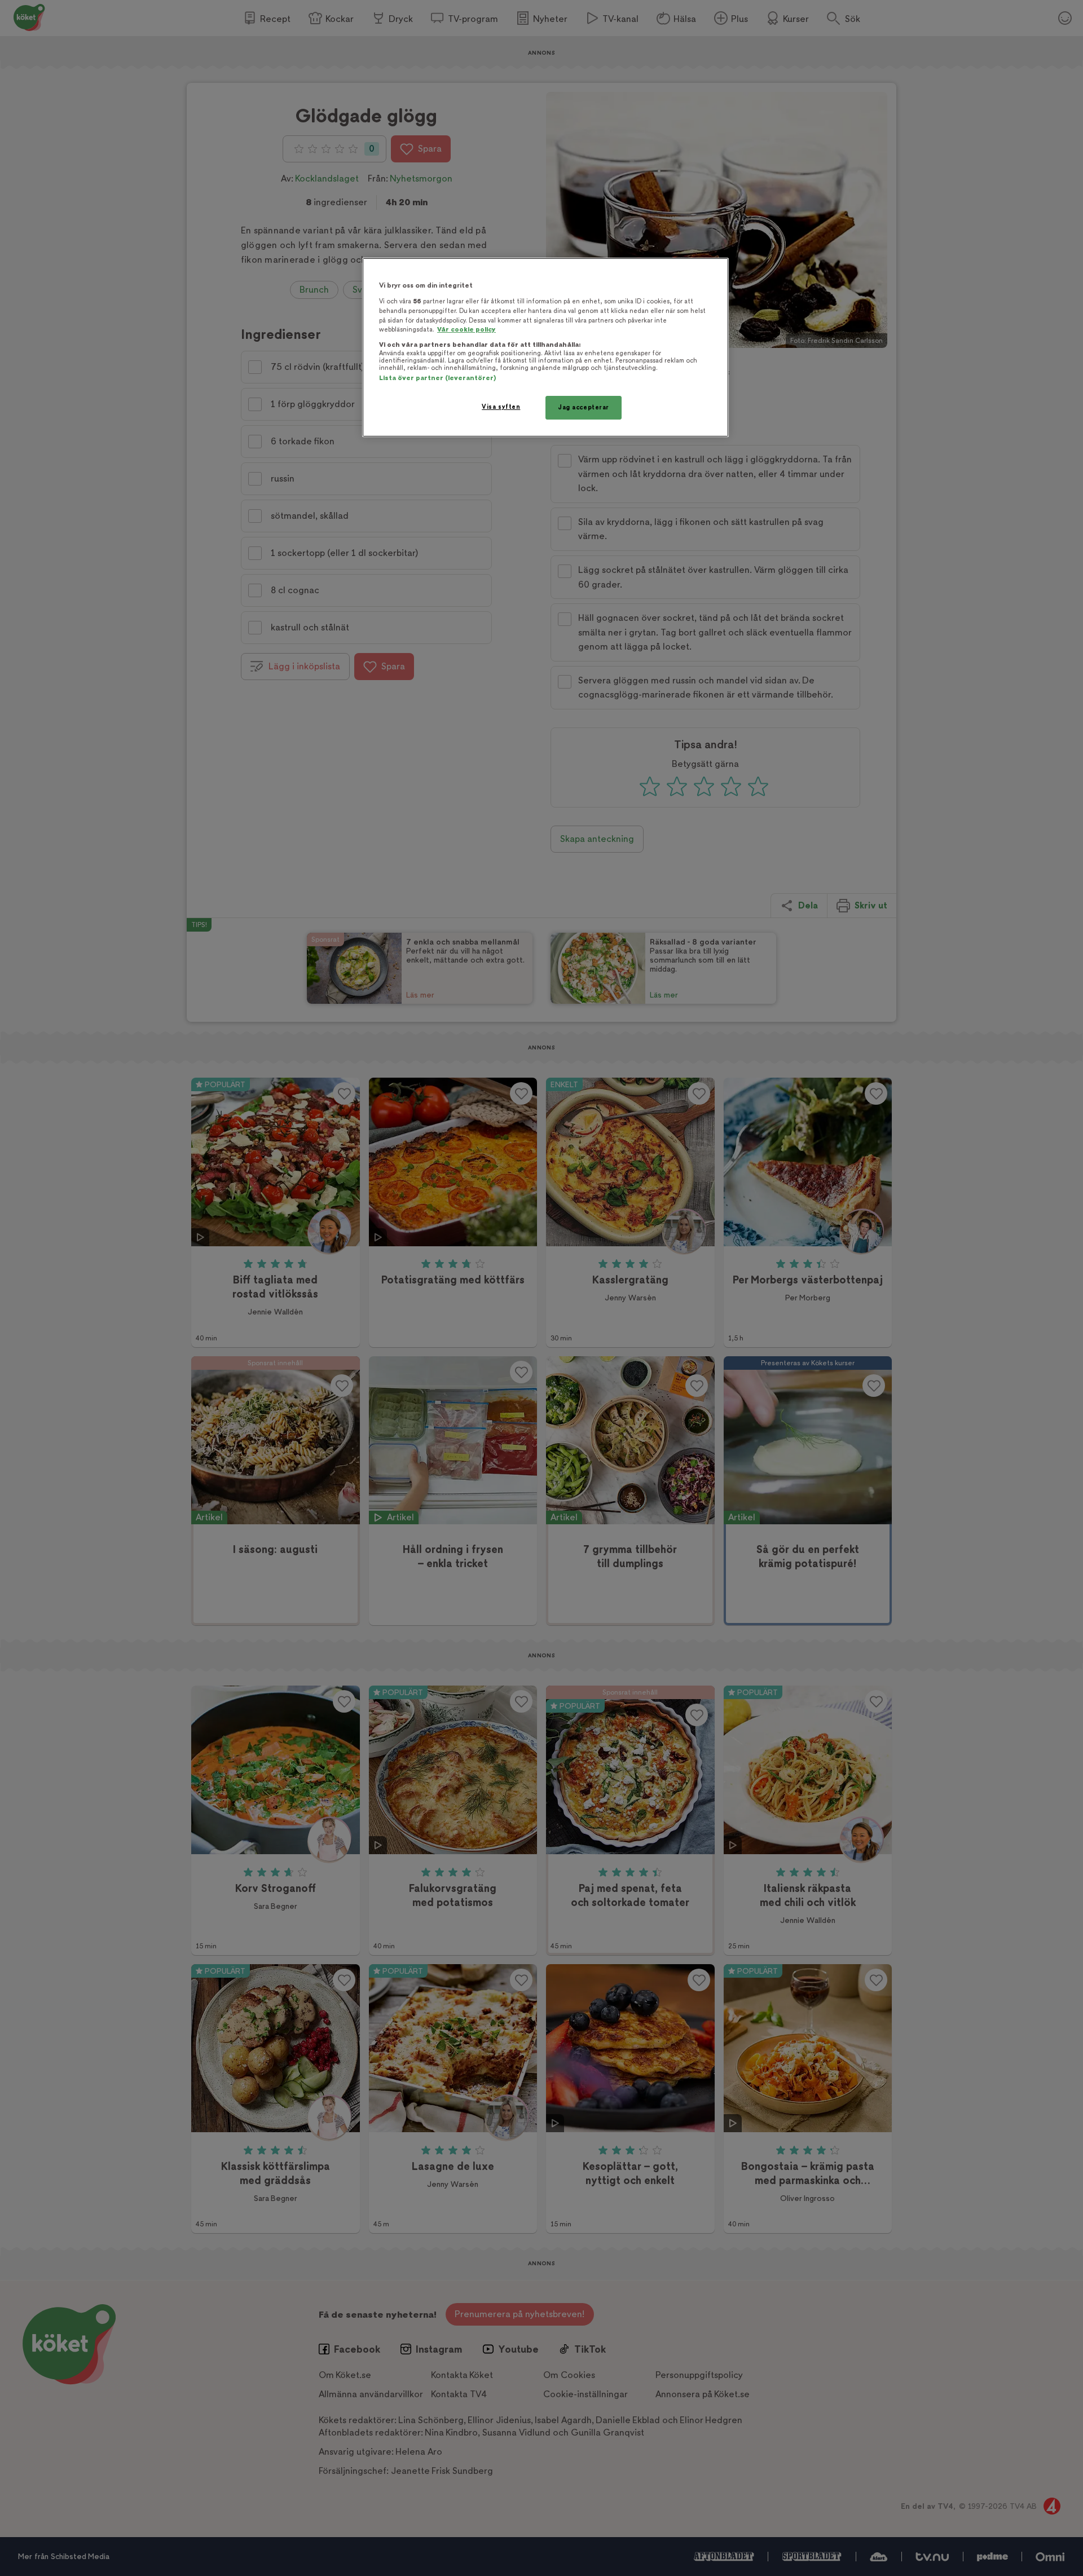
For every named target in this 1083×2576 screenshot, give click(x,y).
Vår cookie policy (466, 330)
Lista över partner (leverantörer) (437, 378)
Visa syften (501, 407)
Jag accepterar (584, 407)
